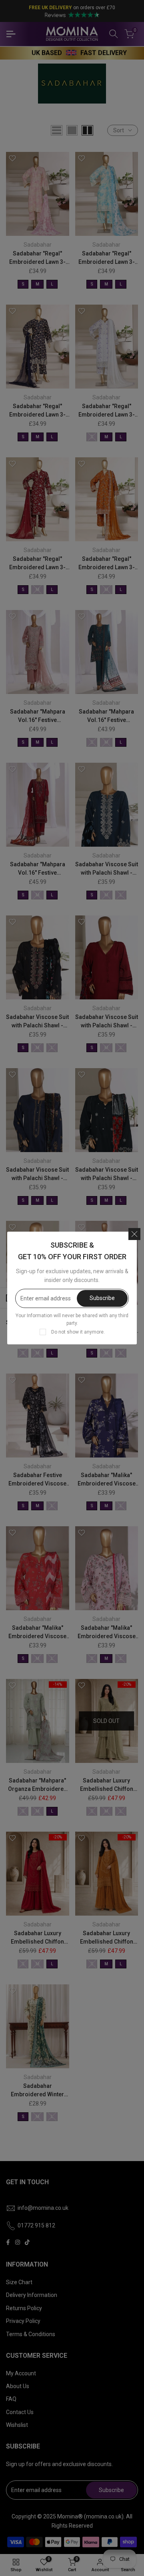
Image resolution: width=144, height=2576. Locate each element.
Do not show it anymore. (78, 1332)
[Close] (134, 1234)
